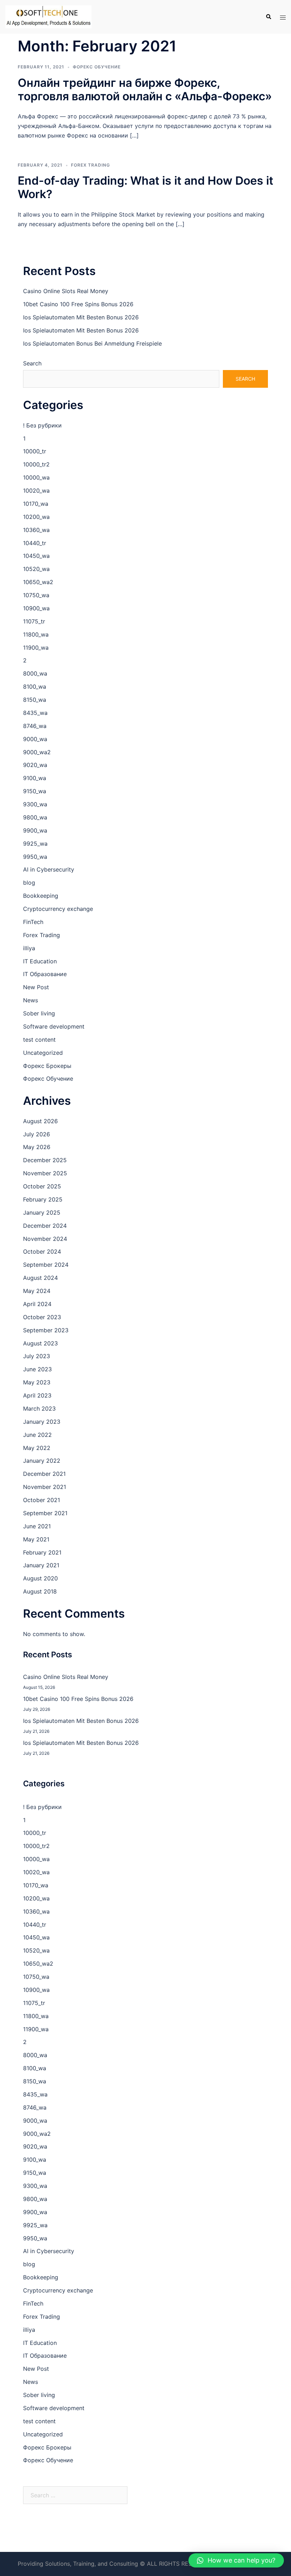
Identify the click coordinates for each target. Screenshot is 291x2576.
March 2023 (39, 1409)
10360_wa (36, 530)
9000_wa (35, 739)
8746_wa (35, 726)
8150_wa (35, 700)
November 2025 (45, 1173)
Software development (54, 1026)
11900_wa (36, 648)
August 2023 (40, 1343)
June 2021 (37, 1526)
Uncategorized (43, 1053)
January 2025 (42, 1213)
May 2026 (37, 1147)
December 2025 (45, 1160)
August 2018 (40, 1591)
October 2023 (42, 1317)
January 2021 (41, 1565)
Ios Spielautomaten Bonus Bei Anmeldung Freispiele (92, 343)
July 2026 (37, 1134)
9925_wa (35, 844)
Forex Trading (90, 165)
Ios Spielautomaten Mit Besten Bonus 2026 (81, 317)
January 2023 (42, 1422)
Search (32, 363)
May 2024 (37, 1291)
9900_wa (35, 830)
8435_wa (35, 713)
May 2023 (37, 1382)
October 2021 (42, 1500)
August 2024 (40, 1278)
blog (29, 883)
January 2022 (42, 1461)
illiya (29, 948)
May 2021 (36, 1539)
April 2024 (37, 1304)
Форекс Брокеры (47, 1066)
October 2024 (42, 1251)
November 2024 (45, 1239)
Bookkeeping (41, 896)
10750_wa (36, 595)
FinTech (33, 922)
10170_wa (36, 504)
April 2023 (37, 1395)
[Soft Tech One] (48, 16)
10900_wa (36, 608)
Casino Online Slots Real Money (66, 291)
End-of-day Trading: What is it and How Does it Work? (145, 187)
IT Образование (45, 974)
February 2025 (43, 1199)
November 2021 (45, 1487)
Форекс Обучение (97, 67)
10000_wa (36, 477)
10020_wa (36, 491)
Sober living (39, 1013)
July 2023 (37, 1356)
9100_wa (35, 778)
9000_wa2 (37, 752)
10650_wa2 (38, 582)
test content (39, 1040)
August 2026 (40, 1121)
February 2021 (42, 1552)
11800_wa (36, 634)
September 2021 (45, 1513)
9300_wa (35, 804)
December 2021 (44, 1474)
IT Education (40, 961)
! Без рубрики (42, 425)
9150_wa (35, 791)
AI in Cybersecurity (49, 869)
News (31, 1000)
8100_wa (35, 687)
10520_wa (36, 569)
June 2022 (37, 1435)
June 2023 (37, 1369)
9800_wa (35, 817)
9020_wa (35, 765)
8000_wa (35, 673)
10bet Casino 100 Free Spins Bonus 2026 (78, 304)
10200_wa (36, 517)
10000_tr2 (36, 464)
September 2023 (46, 1330)
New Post (36, 987)
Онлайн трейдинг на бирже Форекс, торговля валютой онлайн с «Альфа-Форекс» (145, 89)
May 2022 (37, 1448)
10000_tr (35, 451)
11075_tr (34, 621)
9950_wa (35, 857)
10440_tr (35, 543)
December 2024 (45, 1226)
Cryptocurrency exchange (58, 909)
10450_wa (36, 556)
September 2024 (46, 1265)
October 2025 (42, 1186)
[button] (236, 2560)
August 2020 (40, 1578)
